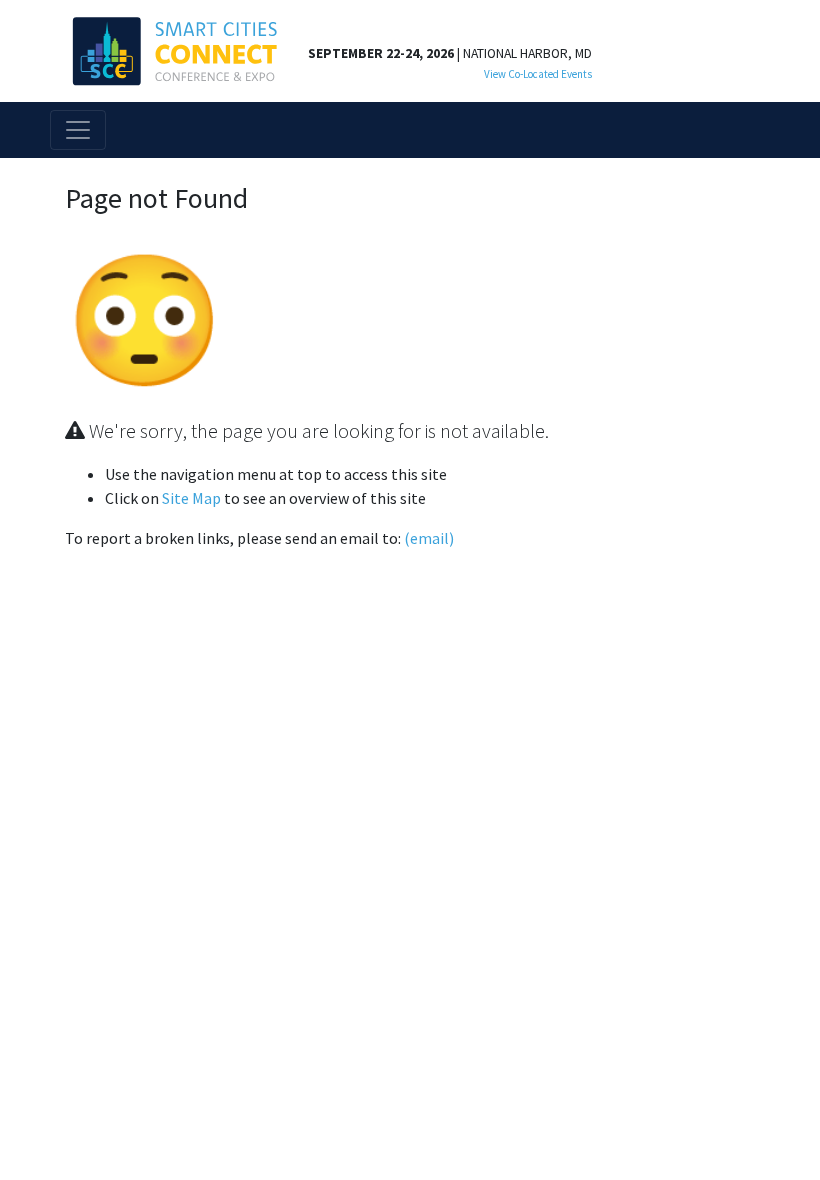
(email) (429, 538)
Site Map (191, 498)
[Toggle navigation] (78, 130)
